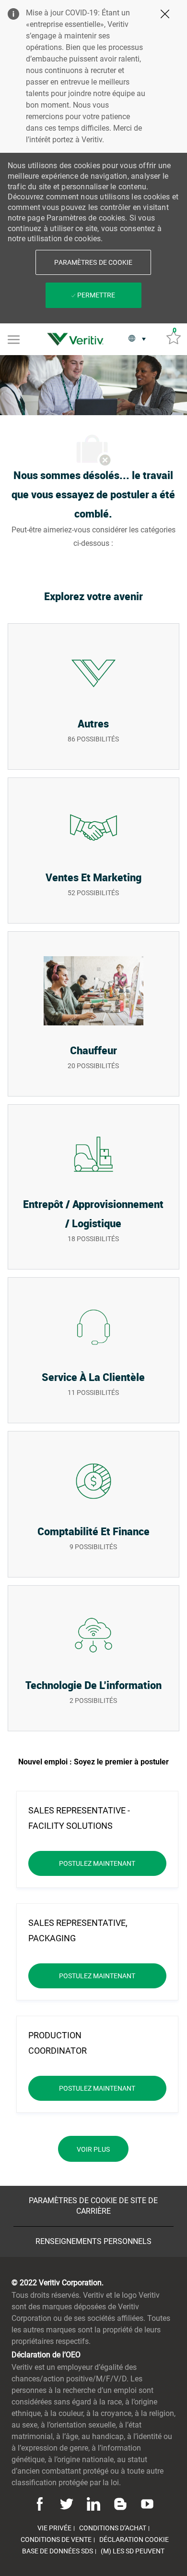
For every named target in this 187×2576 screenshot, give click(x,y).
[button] (93, 262)
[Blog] (120, 2503)
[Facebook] (41, 2503)
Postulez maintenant (113, 1863)
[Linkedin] (93, 2503)
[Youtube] (146, 2503)
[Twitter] (67, 2503)
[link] (78, 339)
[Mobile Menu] (14, 339)
